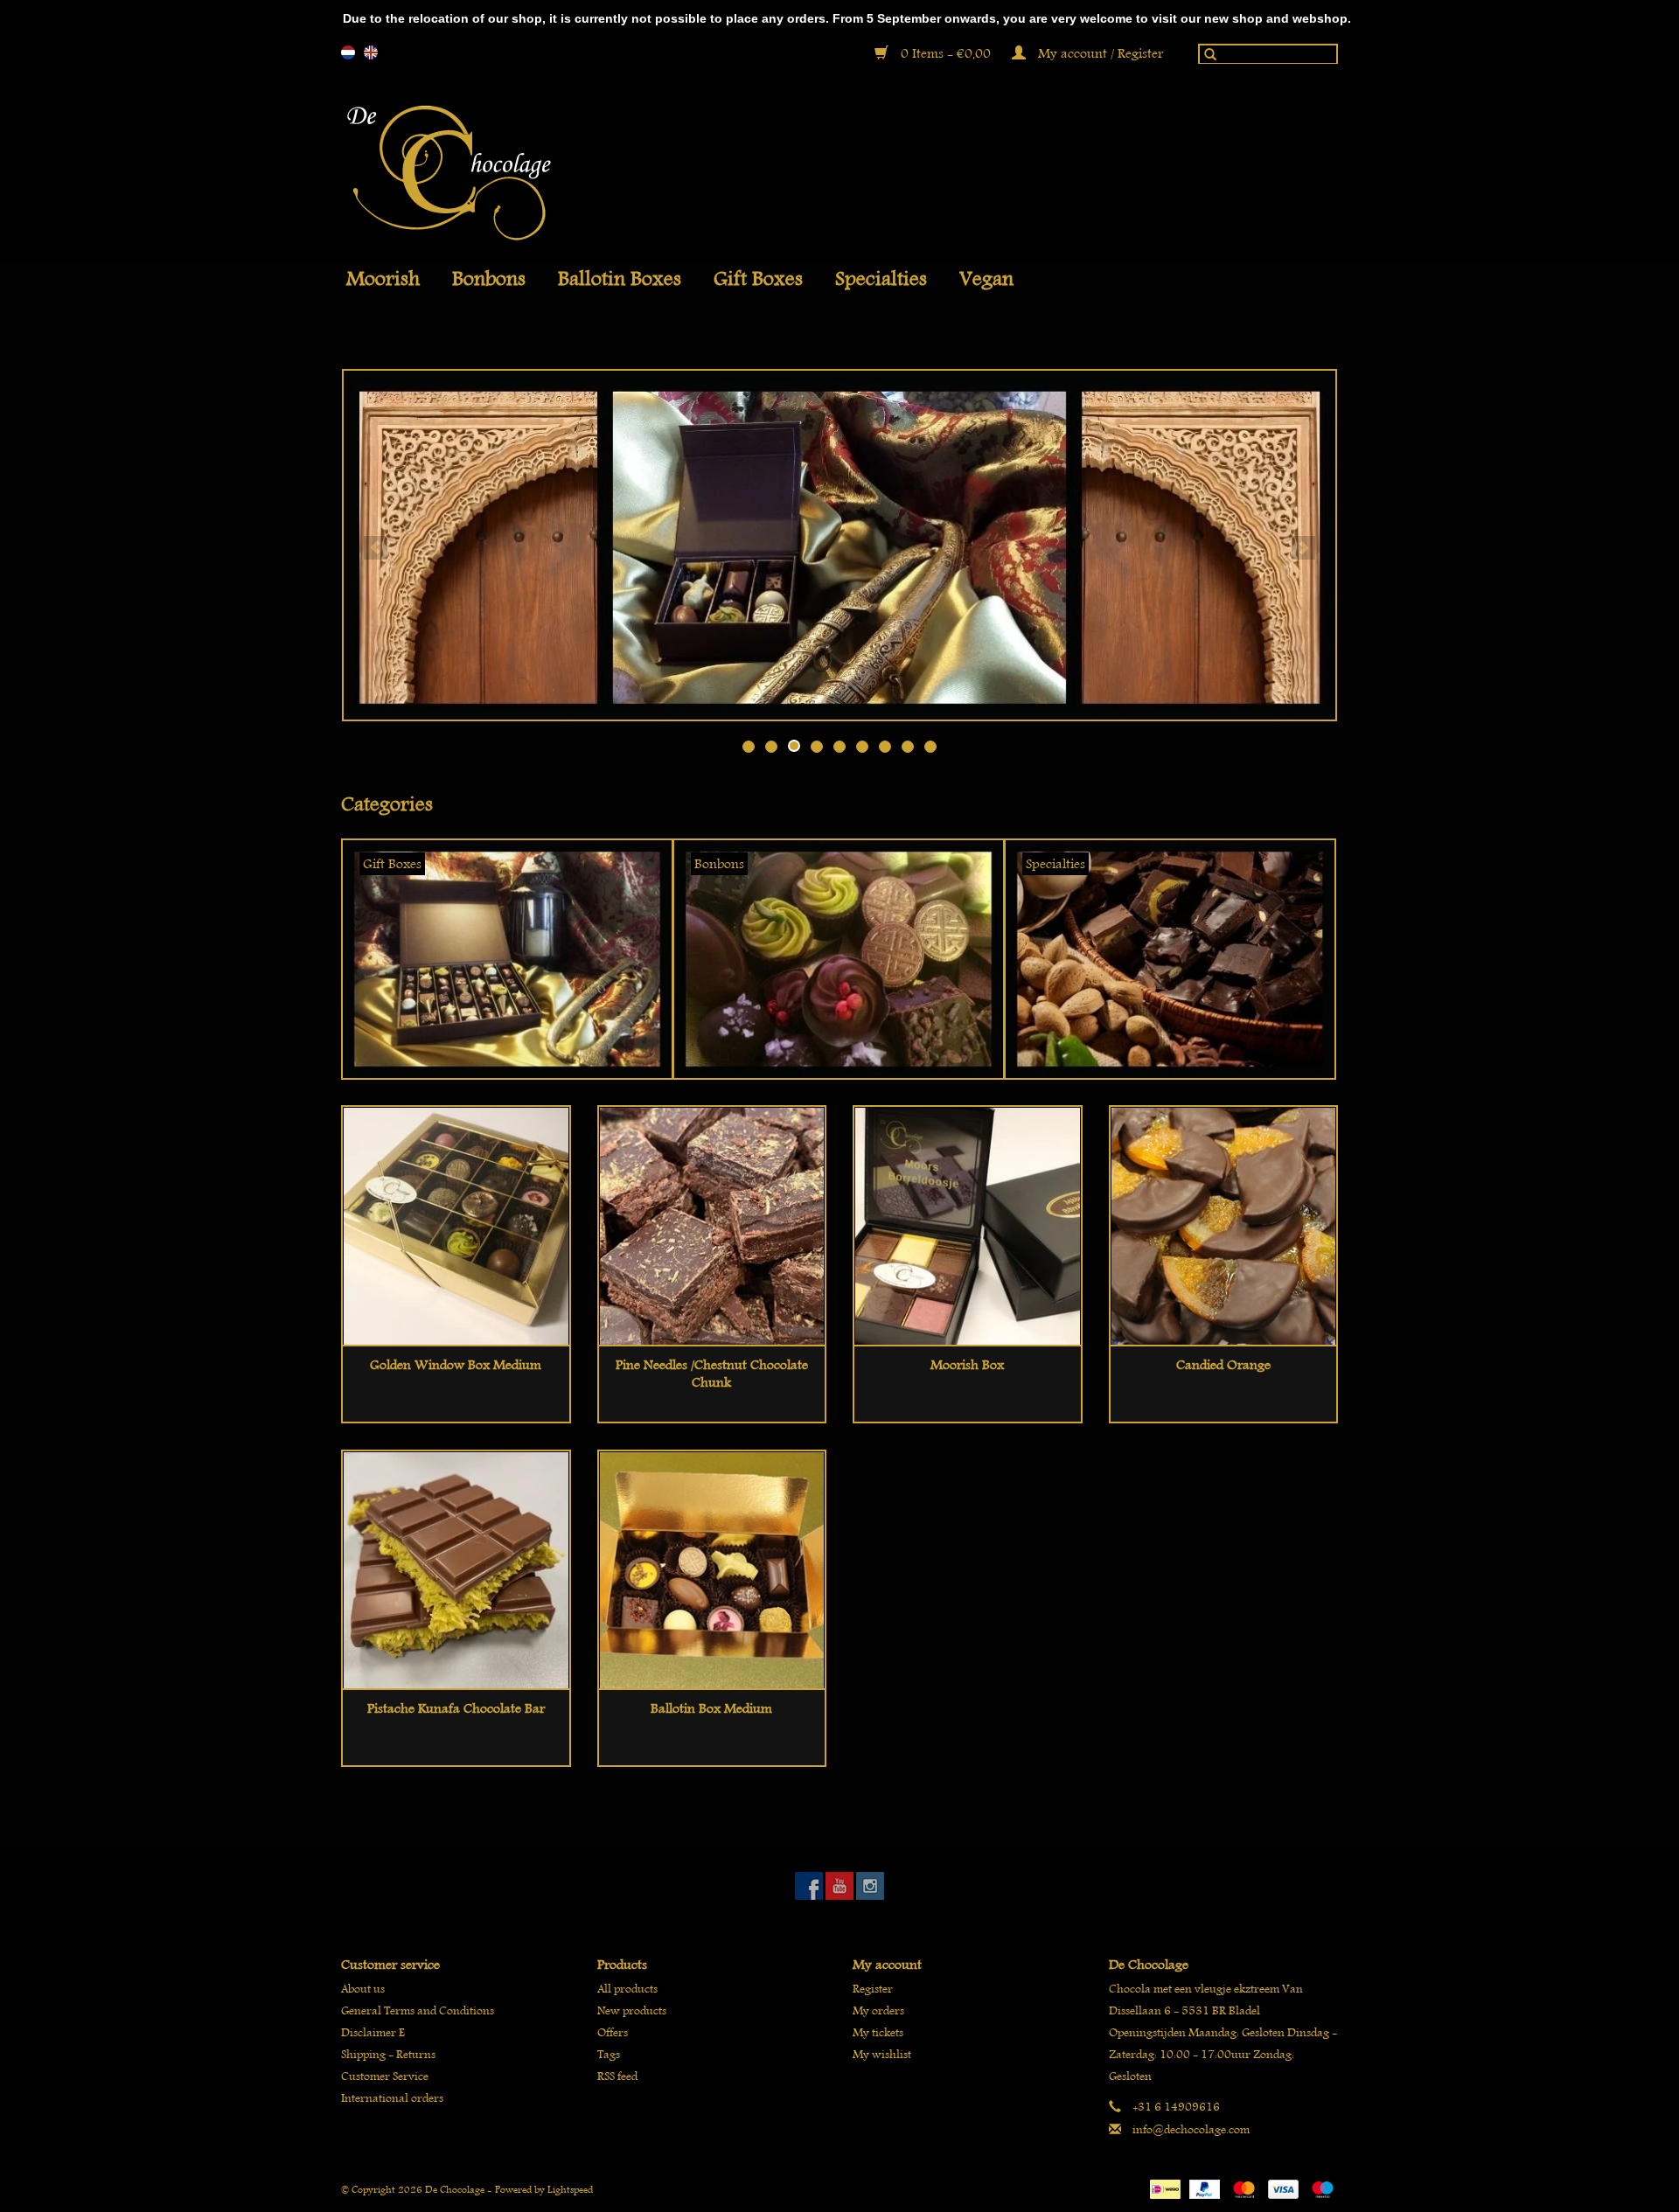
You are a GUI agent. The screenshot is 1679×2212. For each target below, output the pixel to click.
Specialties (881, 279)
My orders (878, 2010)
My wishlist (882, 2054)
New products (632, 2010)
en (371, 52)
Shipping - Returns (388, 2054)
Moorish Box (967, 1365)
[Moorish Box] (968, 1225)
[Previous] (376, 548)
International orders (392, 2098)
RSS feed (617, 2076)
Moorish (383, 279)
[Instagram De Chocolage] (870, 1886)
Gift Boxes (758, 279)
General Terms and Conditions (418, 2010)
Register (873, 1989)
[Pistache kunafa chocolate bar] (456, 1570)
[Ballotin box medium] (712, 1570)
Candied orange (1223, 1365)
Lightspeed (570, 2189)
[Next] (1303, 548)
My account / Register (1099, 53)
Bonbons (489, 279)
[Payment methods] (1163, 2186)
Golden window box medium (456, 1365)
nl (348, 52)
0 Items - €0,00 (946, 53)
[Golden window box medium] (456, 1225)
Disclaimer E (373, 2032)
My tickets (878, 2032)
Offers (613, 2032)
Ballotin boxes (620, 279)
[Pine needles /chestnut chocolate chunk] (712, 1225)
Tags (609, 2054)
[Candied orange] (1224, 1225)
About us (363, 1989)
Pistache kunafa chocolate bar (456, 1708)
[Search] (1206, 58)
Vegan (986, 279)
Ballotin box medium (711, 1708)
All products (627, 1989)
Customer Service (385, 2076)
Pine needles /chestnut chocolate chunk (712, 1374)
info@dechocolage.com (1191, 2129)
